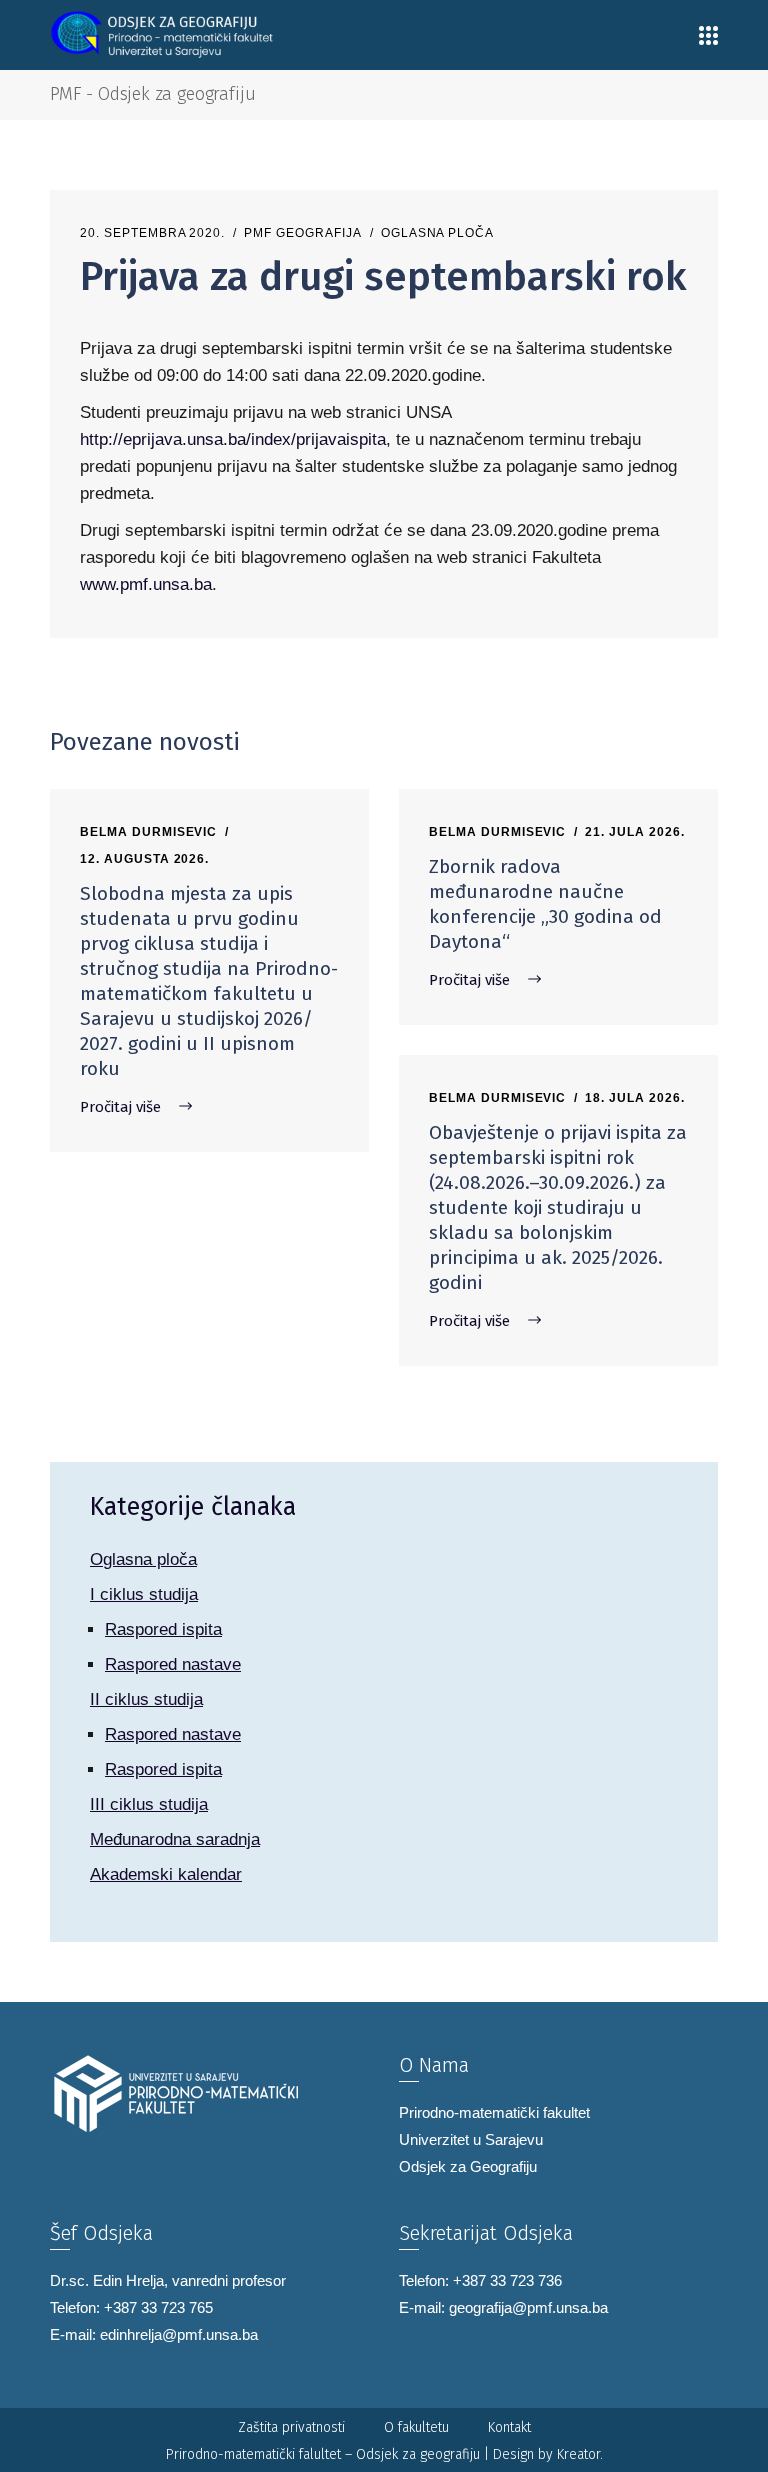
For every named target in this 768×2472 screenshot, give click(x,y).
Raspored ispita (163, 1629)
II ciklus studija (146, 1699)
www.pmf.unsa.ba (146, 584)
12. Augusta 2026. (144, 859)
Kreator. (580, 2454)
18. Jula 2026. (634, 1098)
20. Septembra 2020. (152, 233)
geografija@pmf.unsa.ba (528, 2307)
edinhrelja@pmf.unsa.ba (179, 2334)
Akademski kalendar (166, 1874)
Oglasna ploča (437, 233)
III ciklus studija (149, 1804)
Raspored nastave (173, 1664)
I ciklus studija (144, 1594)
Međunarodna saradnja (175, 1839)
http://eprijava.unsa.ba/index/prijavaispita (233, 439)
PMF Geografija (302, 233)
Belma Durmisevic (148, 832)
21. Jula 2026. (634, 832)
